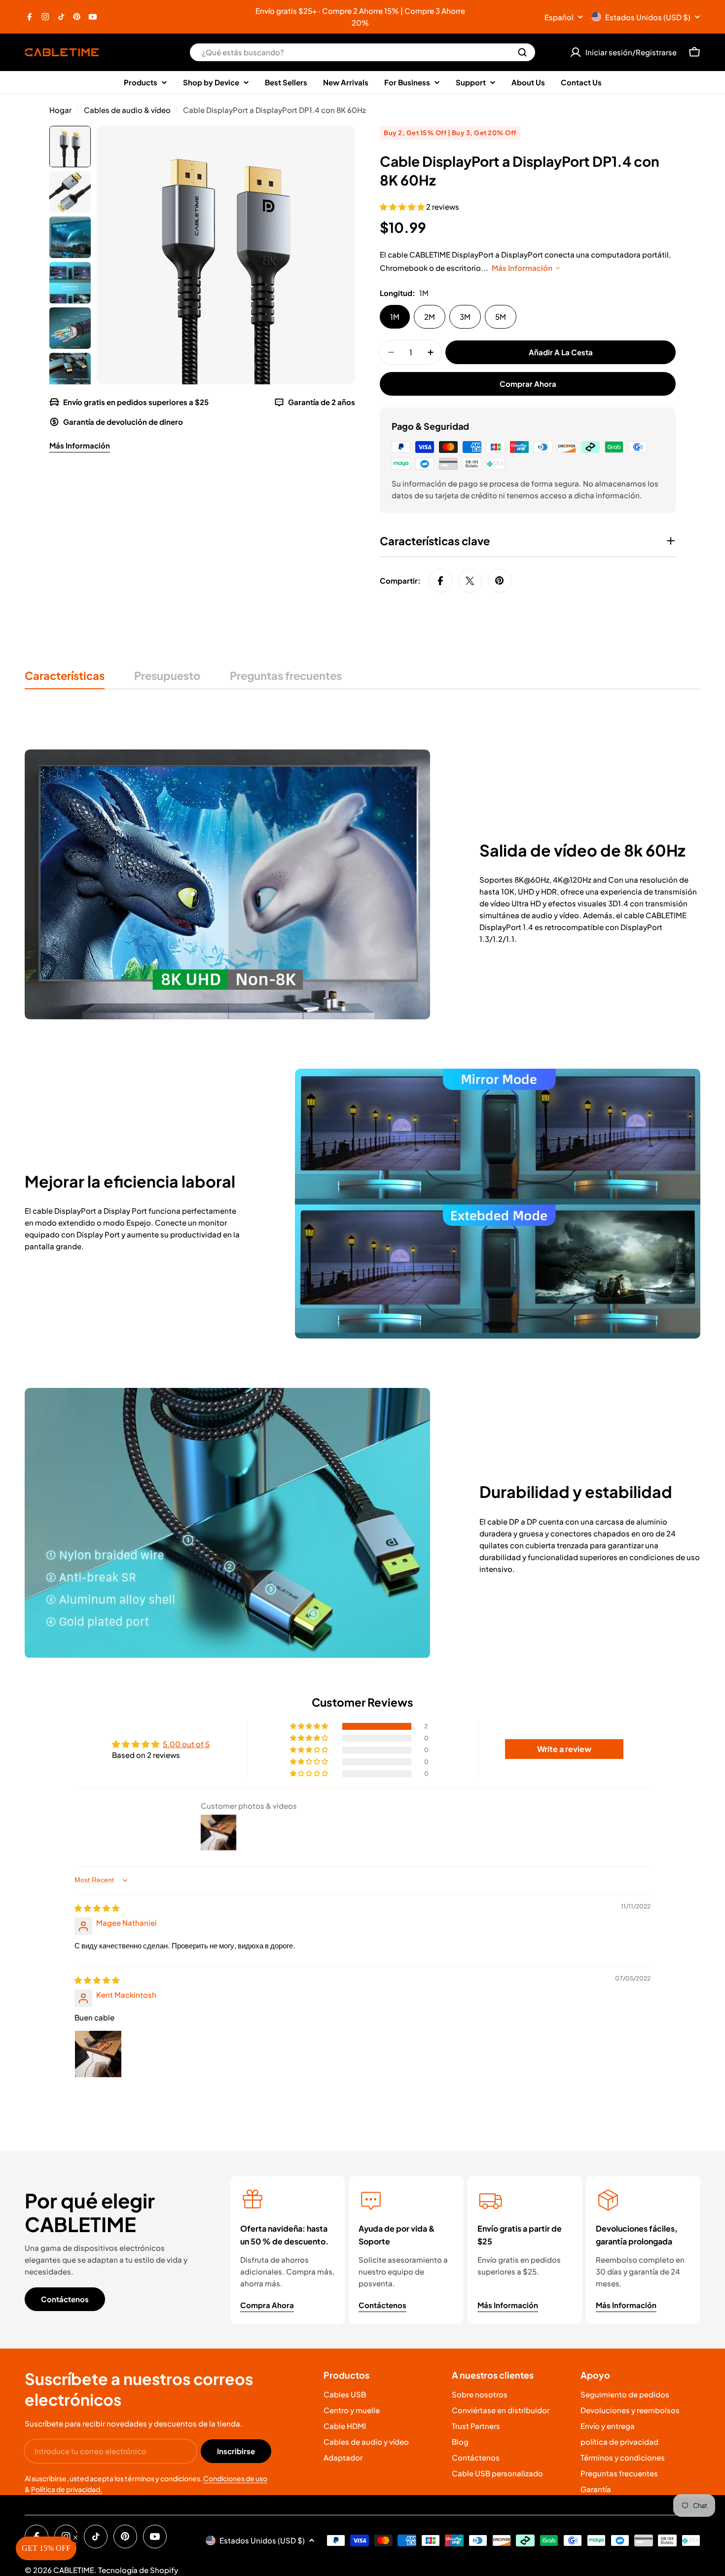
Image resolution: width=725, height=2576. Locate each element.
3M (465, 317)
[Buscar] (522, 52)
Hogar (60, 110)
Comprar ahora (528, 384)
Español (559, 17)
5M (501, 317)
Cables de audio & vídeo (127, 110)
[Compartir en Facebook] (440, 581)
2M (430, 317)
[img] (97, 1908)
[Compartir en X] (470, 581)
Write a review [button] (564, 1749)
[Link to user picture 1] (98, 2054)
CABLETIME (74, 2570)
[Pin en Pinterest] (500, 581)
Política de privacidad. (67, 2489)
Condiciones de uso (235, 2478)
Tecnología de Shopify (138, 2570)
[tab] (65, 679)
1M (395, 317)
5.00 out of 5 (186, 1744)
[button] (403, 206)
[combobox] (362, 52)
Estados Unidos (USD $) (648, 17)
